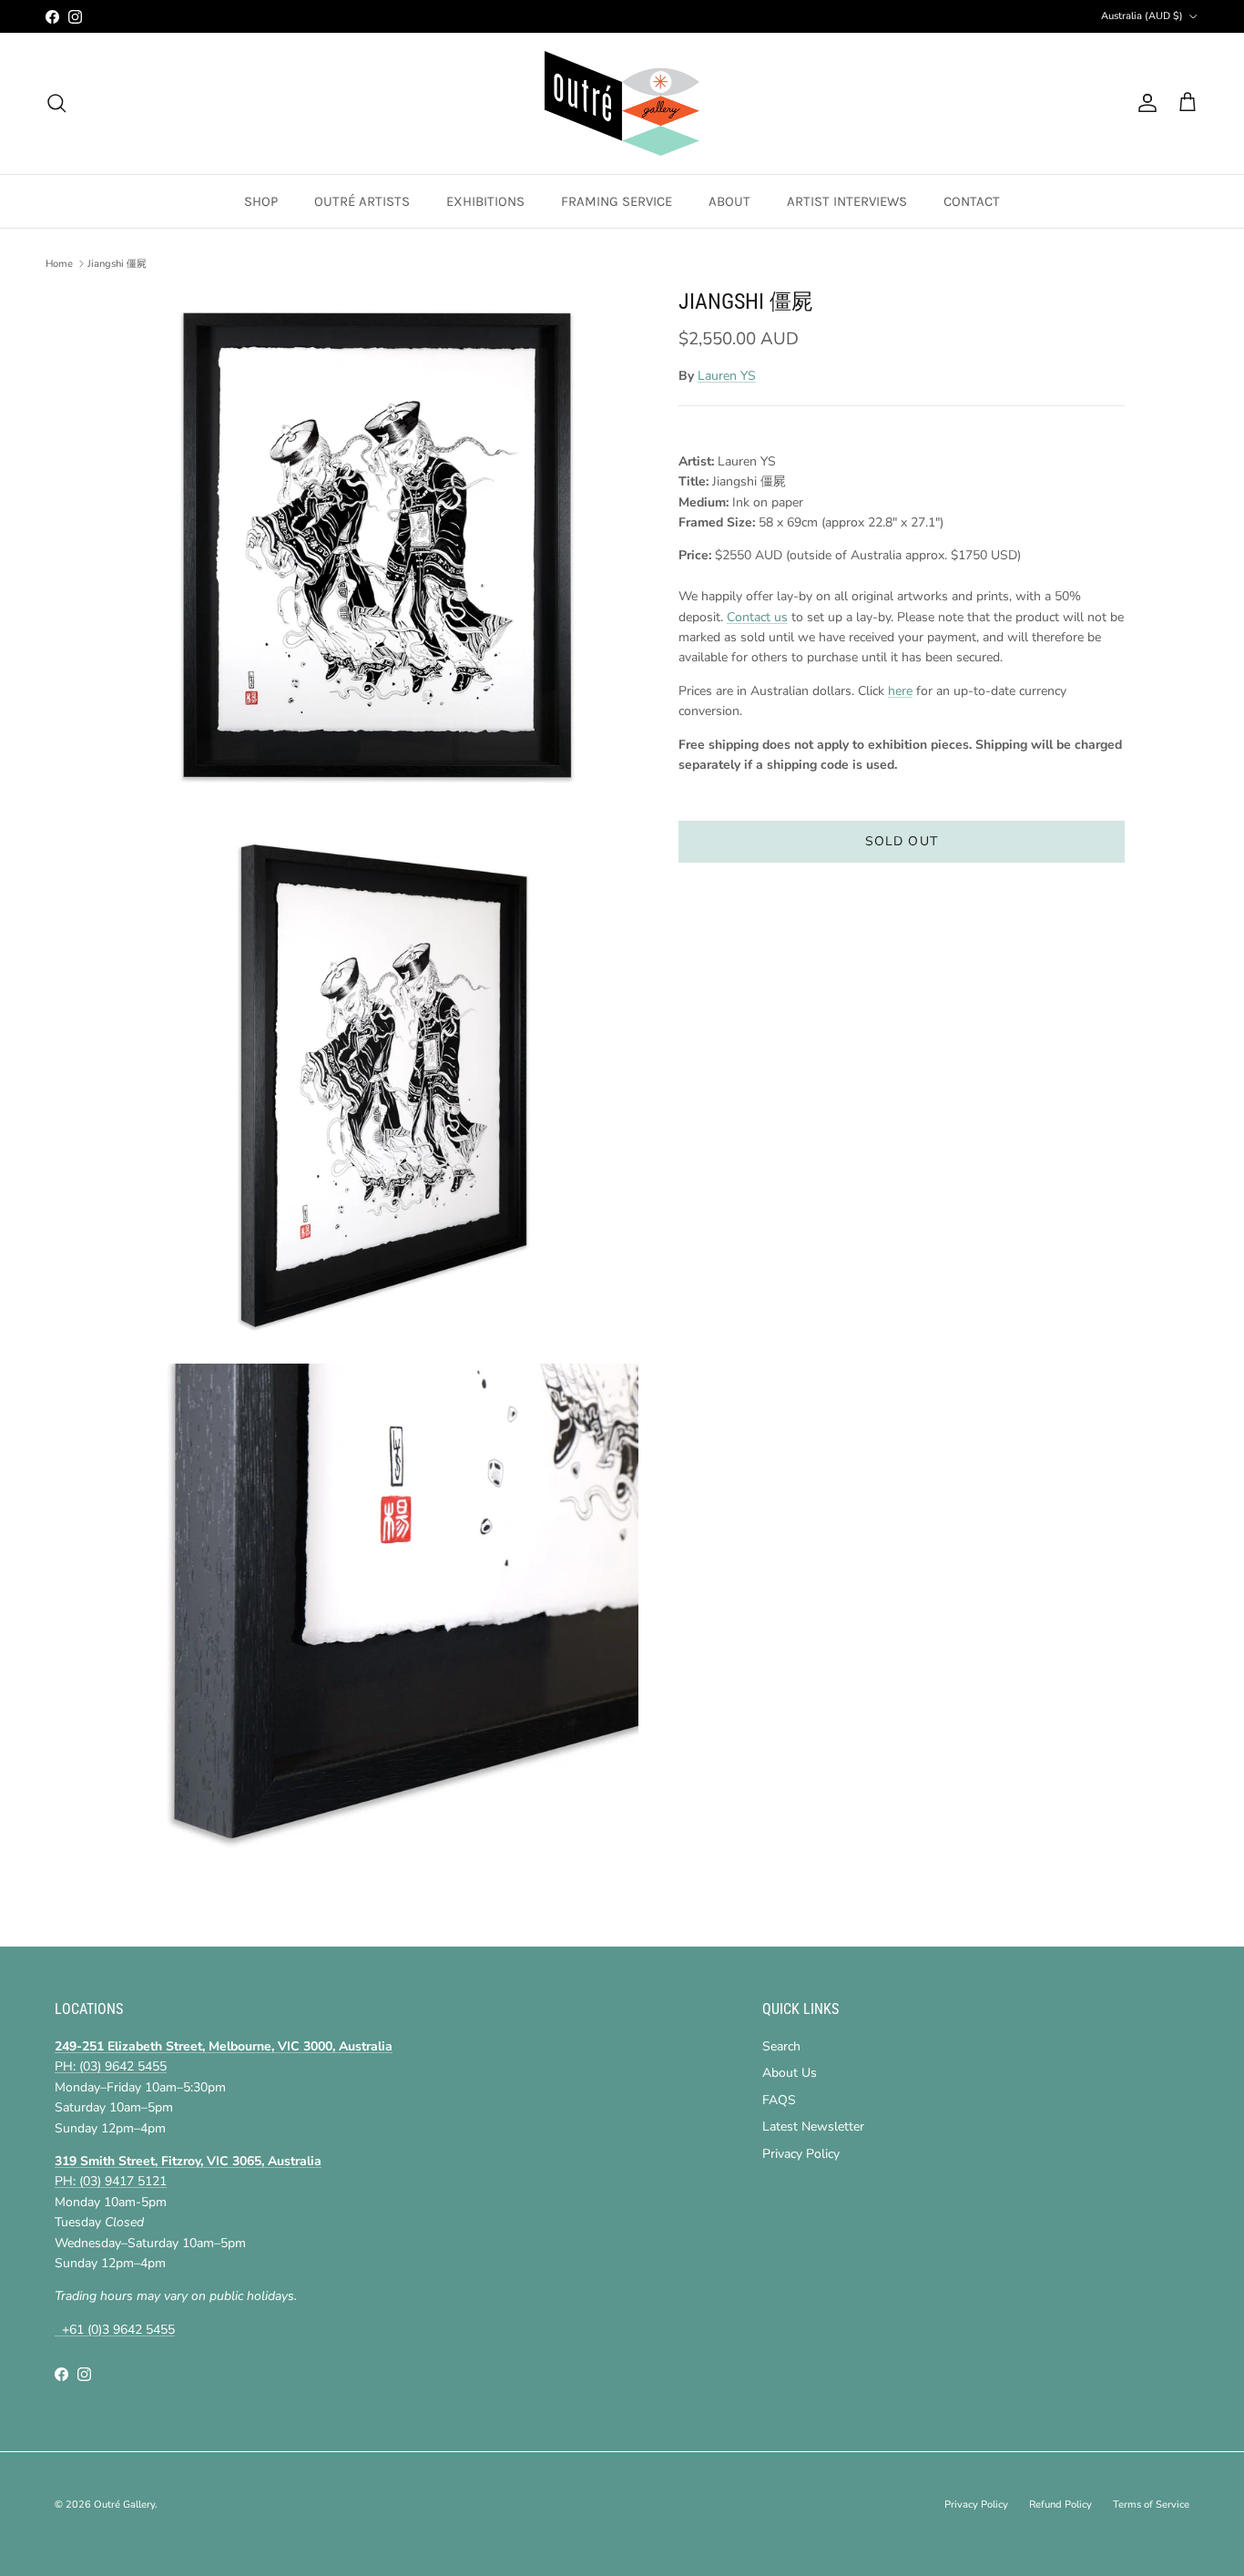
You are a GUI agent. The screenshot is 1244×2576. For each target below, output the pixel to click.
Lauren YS (727, 377)
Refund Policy (1060, 2504)
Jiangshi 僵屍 (117, 264)
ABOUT (729, 201)
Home (59, 264)
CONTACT (972, 201)
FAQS (779, 2100)
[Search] (56, 103)
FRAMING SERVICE (617, 201)
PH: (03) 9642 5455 (111, 2066)
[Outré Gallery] (622, 103)
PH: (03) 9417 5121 (111, 2181)
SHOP (261, 201)
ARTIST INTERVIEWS (847, 201)
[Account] (1144, 103)
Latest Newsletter (813, 2126)
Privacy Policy (801, 2154)
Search (781, 2046)
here (900, 691)
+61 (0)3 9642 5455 (115, 2330)
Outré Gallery (124, 2504)
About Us (790, 2073)
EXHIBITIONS (485, 201)
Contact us (757, 617)
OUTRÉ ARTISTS (362, 201)
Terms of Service (1151, 2504)
